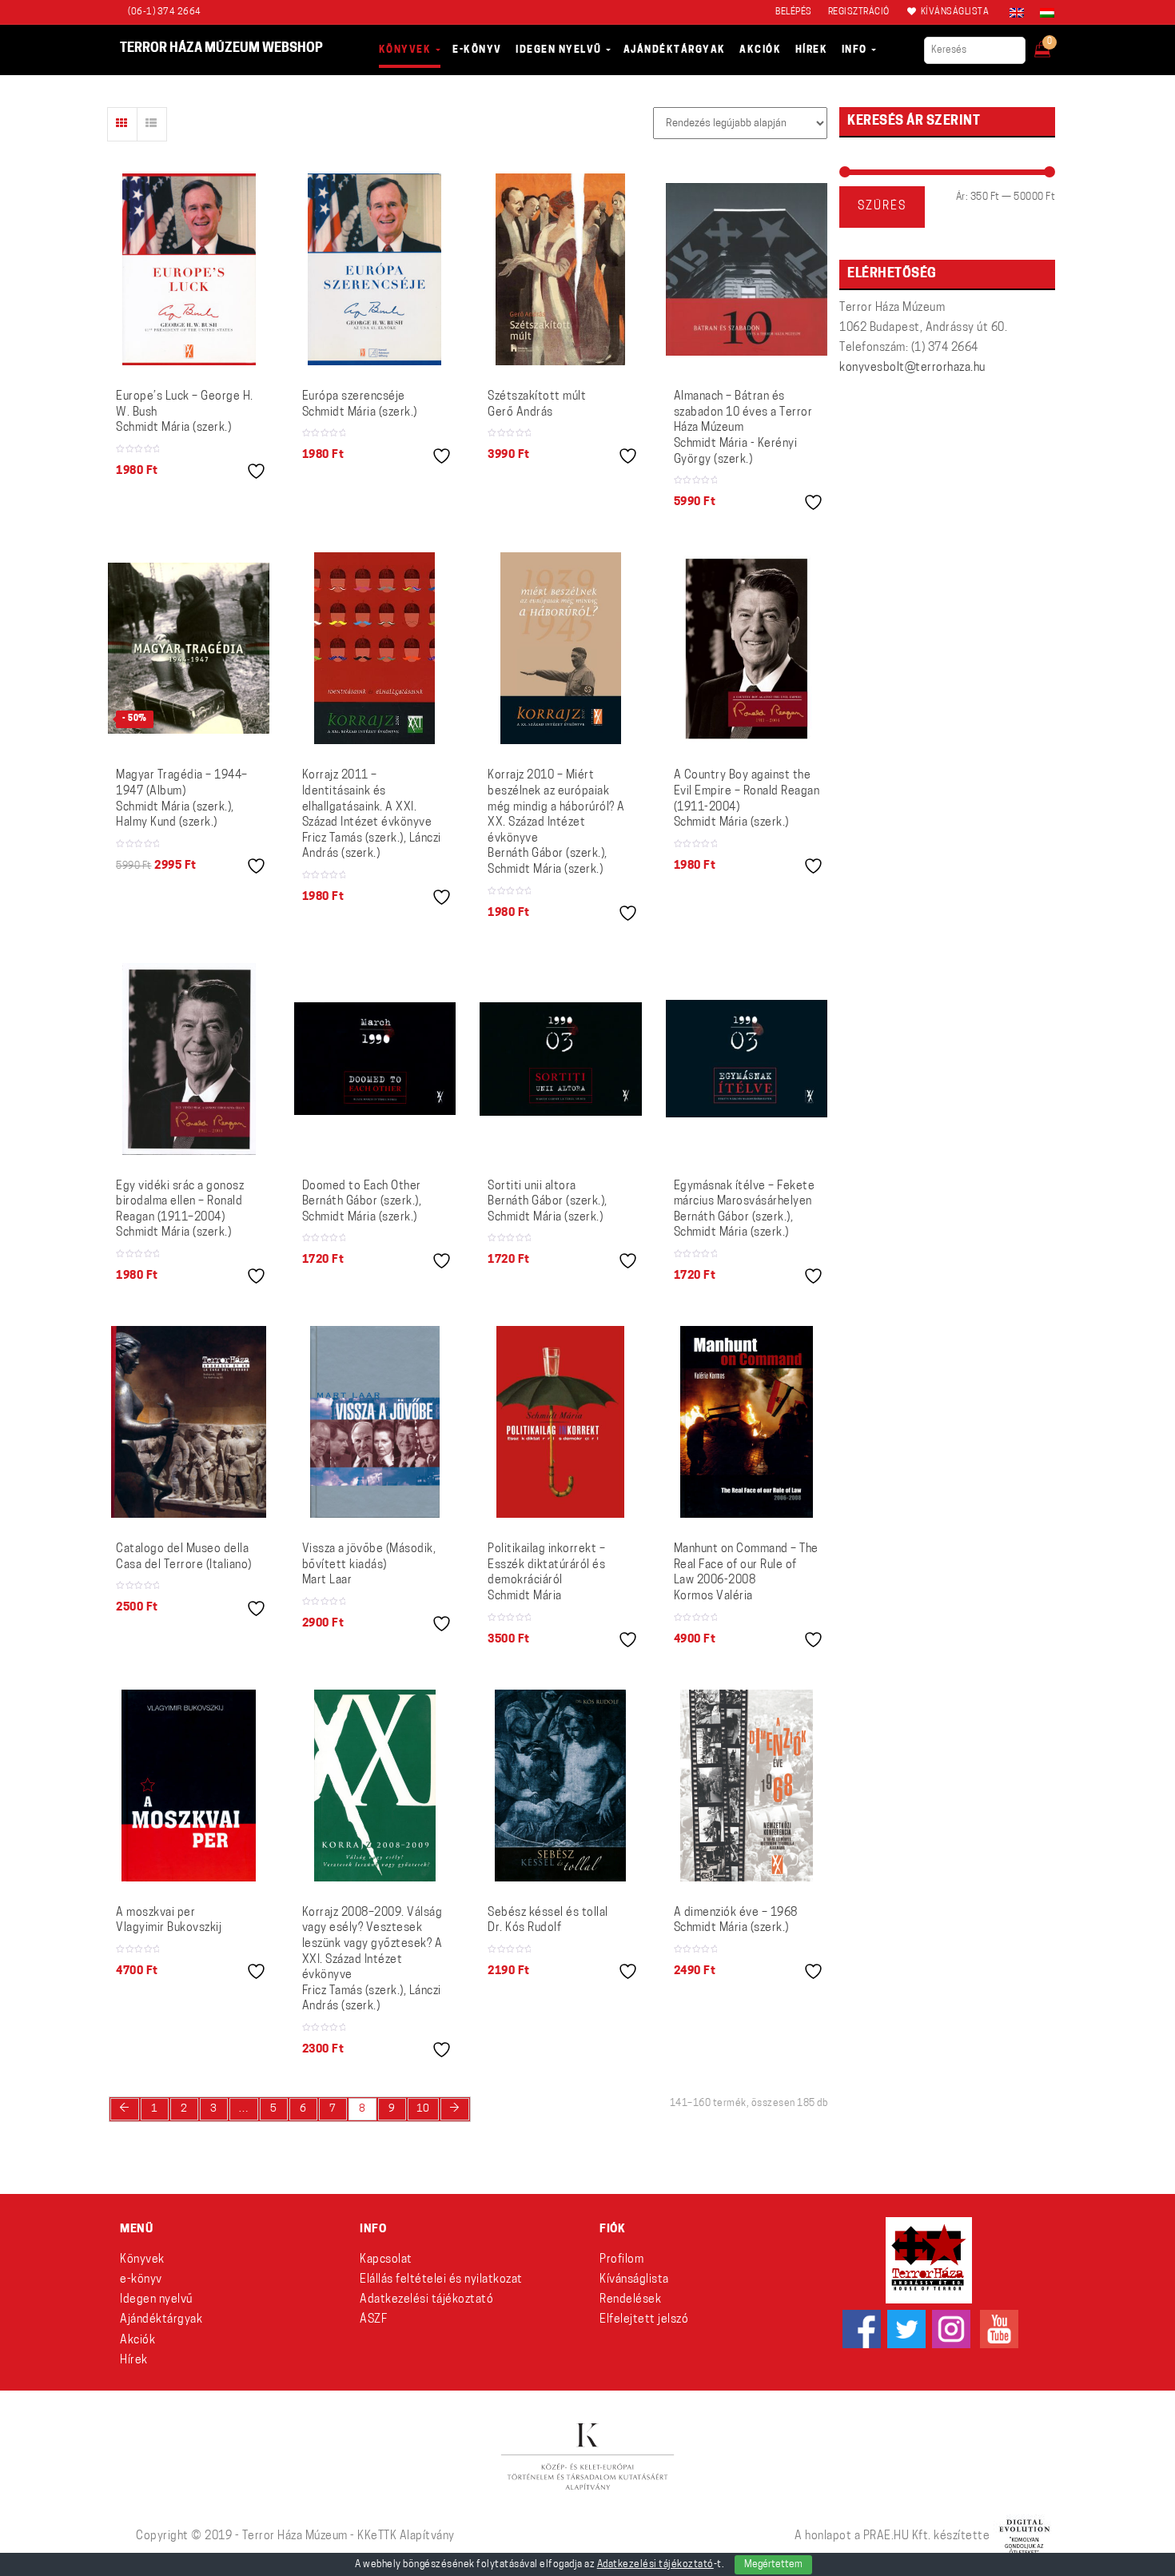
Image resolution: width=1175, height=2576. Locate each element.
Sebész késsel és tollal (548, 1921)
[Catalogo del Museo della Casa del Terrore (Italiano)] (189, 1422)
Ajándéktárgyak (161, 2320)
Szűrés (882, 207)
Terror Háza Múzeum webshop (221, 49)
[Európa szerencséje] (374, 269)
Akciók (137, 2341)
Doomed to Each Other (362, 1202)
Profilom (621, 2260)
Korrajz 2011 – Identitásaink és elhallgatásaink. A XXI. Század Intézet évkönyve (372, 815)
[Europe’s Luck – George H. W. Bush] (189, 269)
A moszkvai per (169, 1921)
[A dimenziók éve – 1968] (747, 1786)
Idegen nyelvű (156, 2300)
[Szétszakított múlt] (560, 269)
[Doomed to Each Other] (375, 1058)
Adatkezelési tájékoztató (426, 2300)
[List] (152, 124)
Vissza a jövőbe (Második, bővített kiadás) (369, 1565)
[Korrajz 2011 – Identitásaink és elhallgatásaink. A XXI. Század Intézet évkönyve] (374, 648)
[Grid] (122, 124)
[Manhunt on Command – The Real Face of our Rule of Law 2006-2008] (747, 1422)
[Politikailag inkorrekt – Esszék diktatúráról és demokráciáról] (560, 1422)
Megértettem (773, 2565)
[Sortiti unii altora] (561, 1059)
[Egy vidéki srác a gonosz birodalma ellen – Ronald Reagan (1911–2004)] (189, 1059)
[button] (1053, 45)
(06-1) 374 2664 (165, 12)
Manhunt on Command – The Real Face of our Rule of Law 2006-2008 (746, 1573)
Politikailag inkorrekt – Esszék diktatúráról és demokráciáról (546, 1573)
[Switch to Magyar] (1043, 13)
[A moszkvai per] (189, 1786)
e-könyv (141, 2280)
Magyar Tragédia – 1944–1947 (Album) (182, 799)
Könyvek (142, 2260)
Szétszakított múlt (537, 405)
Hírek (134, 2361)
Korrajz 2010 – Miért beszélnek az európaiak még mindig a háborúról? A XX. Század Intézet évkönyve (556, 823)
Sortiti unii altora (548, 1202)
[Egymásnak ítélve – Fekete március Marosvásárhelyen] (747, 1058)
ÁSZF (373, 2320)
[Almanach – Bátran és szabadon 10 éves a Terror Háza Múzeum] (747, 269)
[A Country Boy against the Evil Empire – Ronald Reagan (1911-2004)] (747, 648)
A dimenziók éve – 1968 (736, 1921)
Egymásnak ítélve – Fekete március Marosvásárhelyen (745, 1210)
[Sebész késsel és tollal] (560, 1786)
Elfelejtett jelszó (644, 2320)
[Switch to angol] (1017, 13)
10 (423, 2109)
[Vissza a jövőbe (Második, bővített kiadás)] (375, 1422)
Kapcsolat (386, 2260)
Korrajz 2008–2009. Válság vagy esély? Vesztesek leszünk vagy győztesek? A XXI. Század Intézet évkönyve (372, 1960)
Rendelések (630, 2300)
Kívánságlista (634, 2280)
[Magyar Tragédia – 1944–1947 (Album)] (189, 648)
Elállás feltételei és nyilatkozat (441, 2280)
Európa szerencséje (360, 405)
